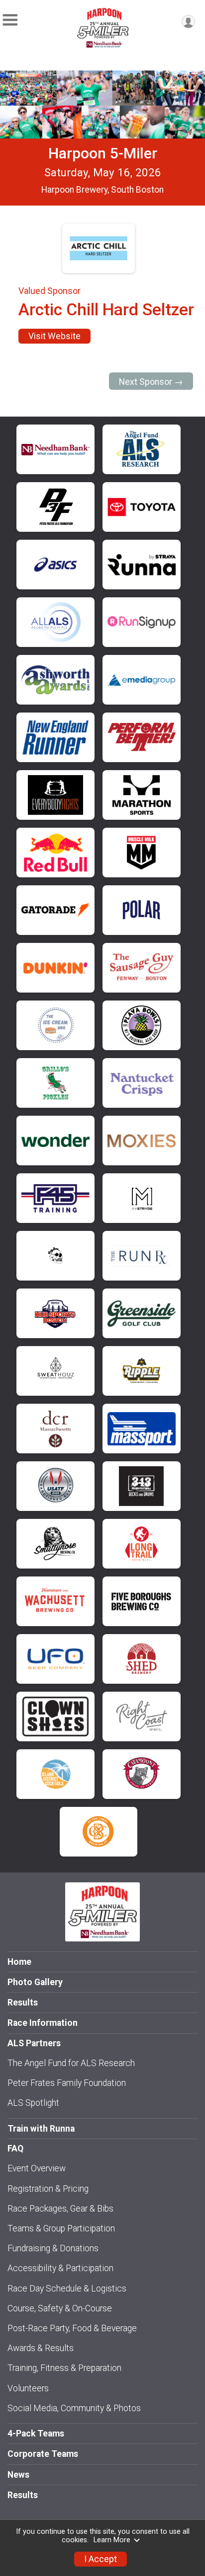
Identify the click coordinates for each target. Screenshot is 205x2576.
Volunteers (28, 2388)
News (18, 2475)
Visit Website (54, 336)
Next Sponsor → (151, 382)
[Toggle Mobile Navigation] (10, 20)
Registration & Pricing (48, 2189)
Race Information (43, 2023)
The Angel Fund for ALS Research (71, 2063)
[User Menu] (188, 22)
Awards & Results (41, 2348)
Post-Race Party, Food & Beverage (72, 2328)
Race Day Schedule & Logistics (67, 2289)
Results (23, 2003)
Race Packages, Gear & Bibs (60, 2209)
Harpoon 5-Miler (103, 153)
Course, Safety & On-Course (60, 2308)
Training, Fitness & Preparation (64, 2368)
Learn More (112, 2540)
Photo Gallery (35, 1982)
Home (19, 1962)
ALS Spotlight (33, 2103)
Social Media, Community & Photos (74, 2408)
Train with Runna (41, 2129)
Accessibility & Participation (60, 2268)
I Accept (101, 2559)
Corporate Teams (43, 2454)
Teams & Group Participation (61, 2228)
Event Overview (37, 2168)
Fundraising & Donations (53, 2248)
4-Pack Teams (36, 2433)
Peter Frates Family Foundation (67, 2083)
